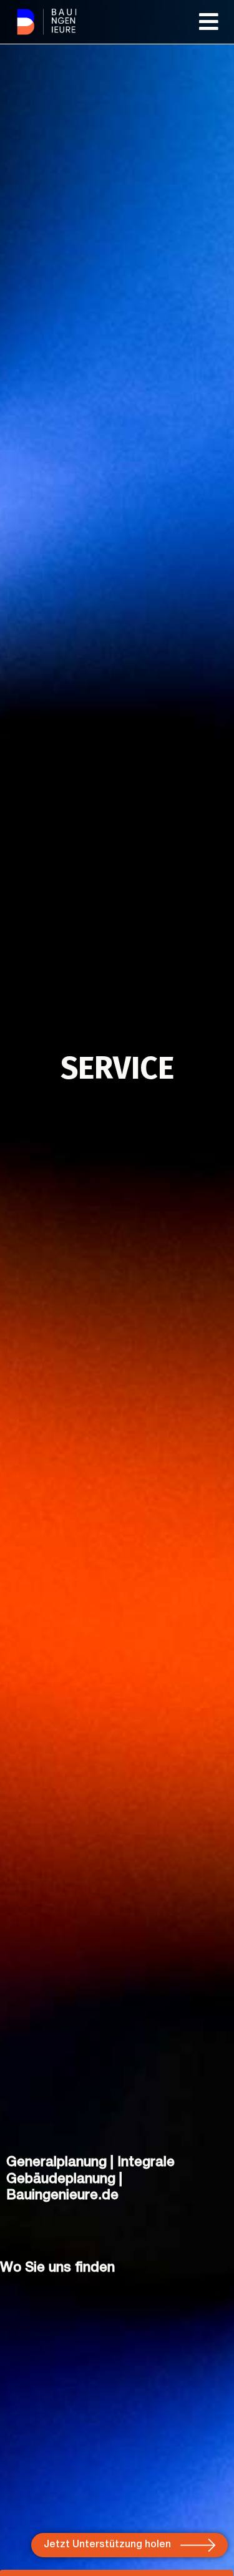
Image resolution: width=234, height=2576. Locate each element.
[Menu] (210, 22)
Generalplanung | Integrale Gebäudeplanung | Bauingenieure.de (90, 2179)
